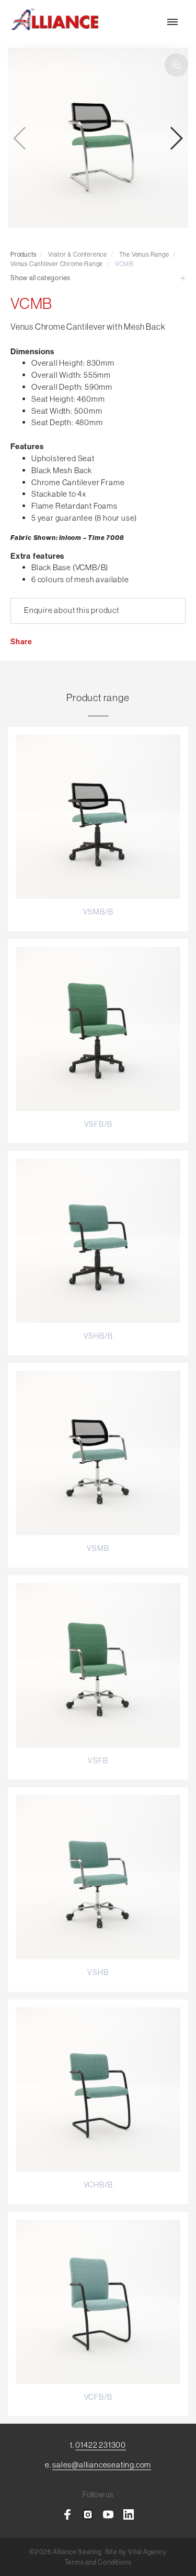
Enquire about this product (72, 610)
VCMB (124, 264)
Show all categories (41, 278)
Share (21, 642)
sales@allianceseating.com (102, 2465)
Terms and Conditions (98, 2562)
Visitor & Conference (78, 254)
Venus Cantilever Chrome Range (57, 264)
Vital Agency (147, 2551)
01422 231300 (101, 2445)
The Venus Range (144, 254)
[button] (176, 138)
